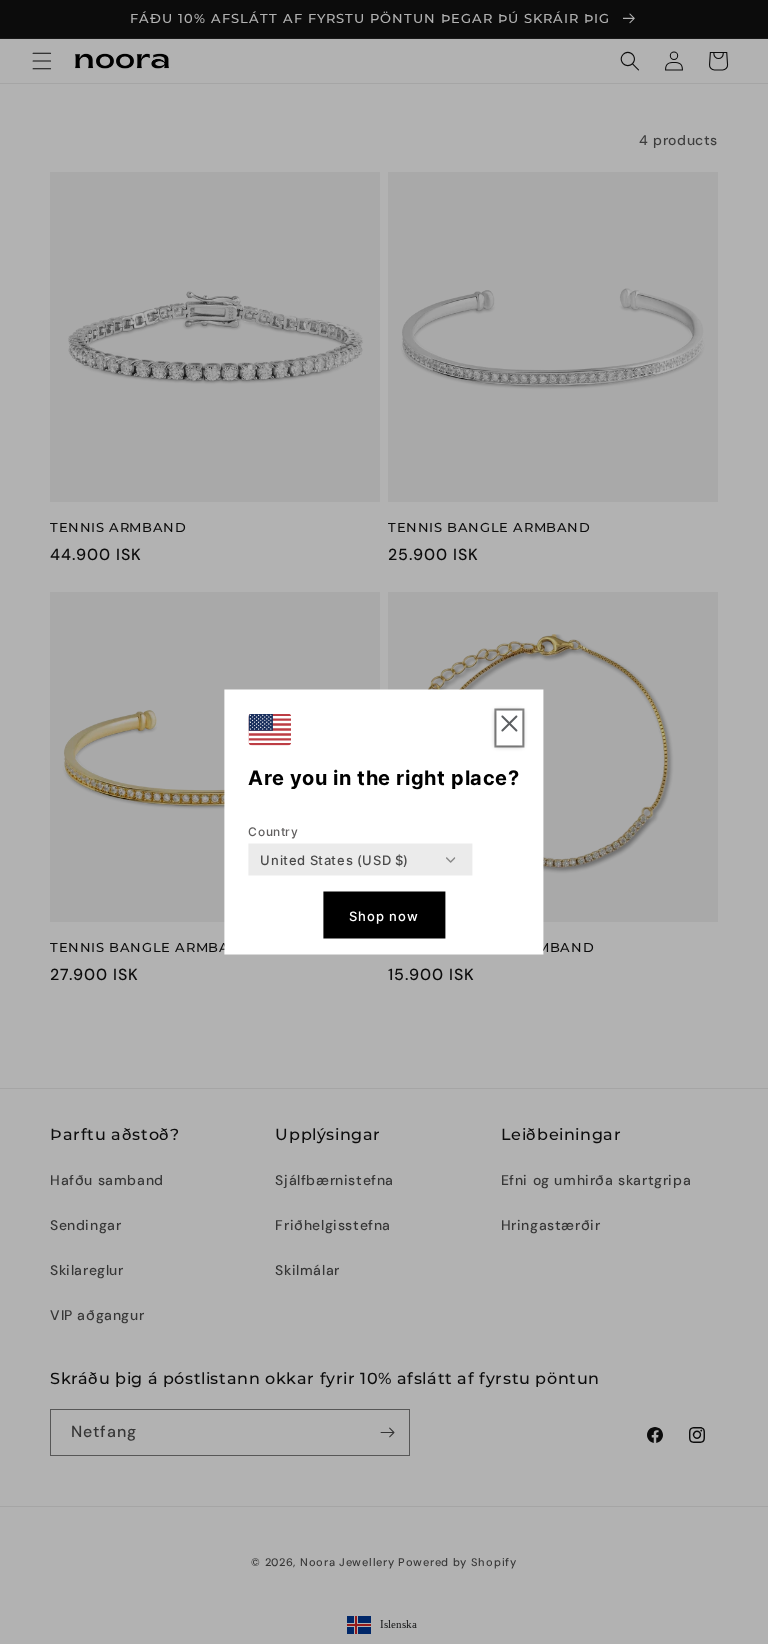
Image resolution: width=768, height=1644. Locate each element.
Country (273, 831)
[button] (510, 728)
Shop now (384, 915)
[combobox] (334, 860)
